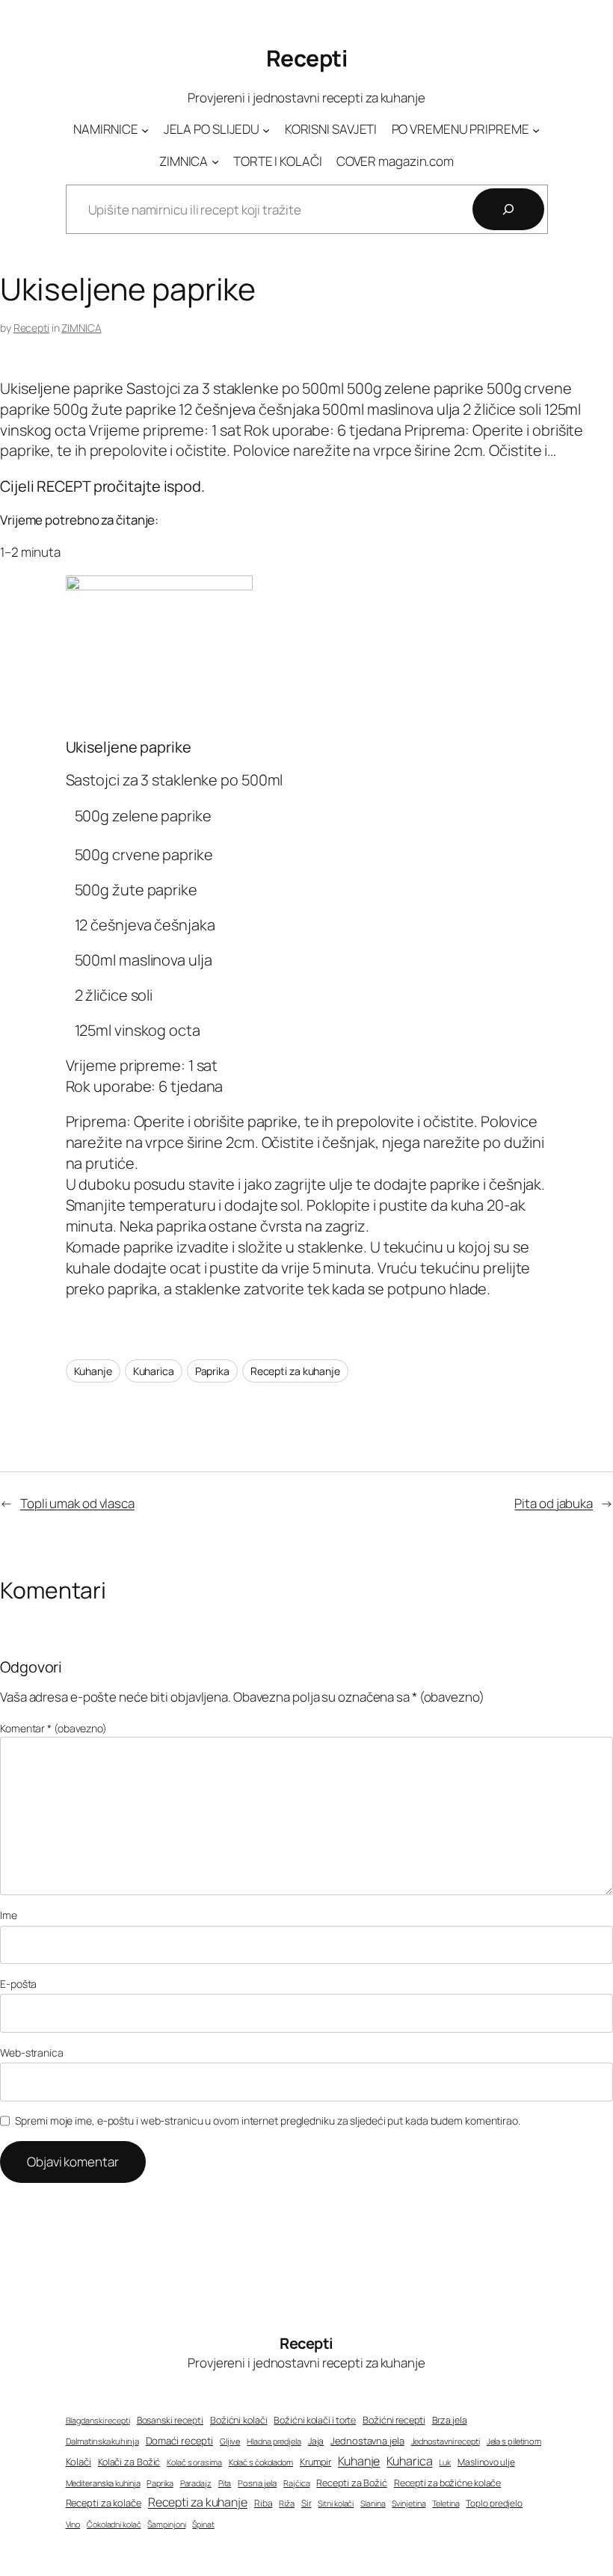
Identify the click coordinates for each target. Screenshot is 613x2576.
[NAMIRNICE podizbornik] (145, 129)
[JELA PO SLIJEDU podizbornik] (266, 129)
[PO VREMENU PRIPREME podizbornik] (536, 129)
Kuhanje (93, 1371)
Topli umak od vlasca (77, 1503)
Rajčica (296, 2483)
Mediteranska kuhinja (103, 2483)
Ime (9, 1915)
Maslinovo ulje (486, 2462)
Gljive (230, 2441)
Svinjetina (409, 2504)
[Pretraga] (508, 209)
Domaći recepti (180, 2441)
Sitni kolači (336, 2504)
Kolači (78, 2462)
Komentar (53, 1728)
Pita (225, 2483)
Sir (306, 2503)
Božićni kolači (239, 2420)
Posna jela (257, 2483)
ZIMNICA (81, 328)
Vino (73, 2524)
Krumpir (315, 2462)
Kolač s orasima (194, 2462)
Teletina (446, 2503)
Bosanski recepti (170, 2421)
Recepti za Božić (351, 2483)
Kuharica (154, 1371)
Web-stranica (32, 2053)
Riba (264, 2504)
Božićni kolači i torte (315, 2420)
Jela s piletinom (514, 2441)
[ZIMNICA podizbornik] (215, 161)
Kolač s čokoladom (261, 2462)
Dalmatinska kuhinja (102, 2441)
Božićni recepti (394, 2420)
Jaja (316, 2441)
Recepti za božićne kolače (448, 2483)
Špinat (203, 2524)
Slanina (373, 2504)
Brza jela (450, 2420)
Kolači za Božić (129, 2462)
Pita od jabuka (554, 1503)
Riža (287, 2503)
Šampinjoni (166, 2524)
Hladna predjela (274, 2441)
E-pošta (18, 1984)
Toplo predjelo (494, 2504)
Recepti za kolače (104, 2503)
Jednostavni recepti (446, 2441)
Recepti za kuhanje (295, 1371)
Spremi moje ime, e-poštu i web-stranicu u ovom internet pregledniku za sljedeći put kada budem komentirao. (267, 2121)
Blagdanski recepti (98, 2421)
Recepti (307, 58)
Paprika (212, 1371)
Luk (445, 2462)
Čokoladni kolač (114, 2524)
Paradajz (196, 2483)
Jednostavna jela (367, 2441)
